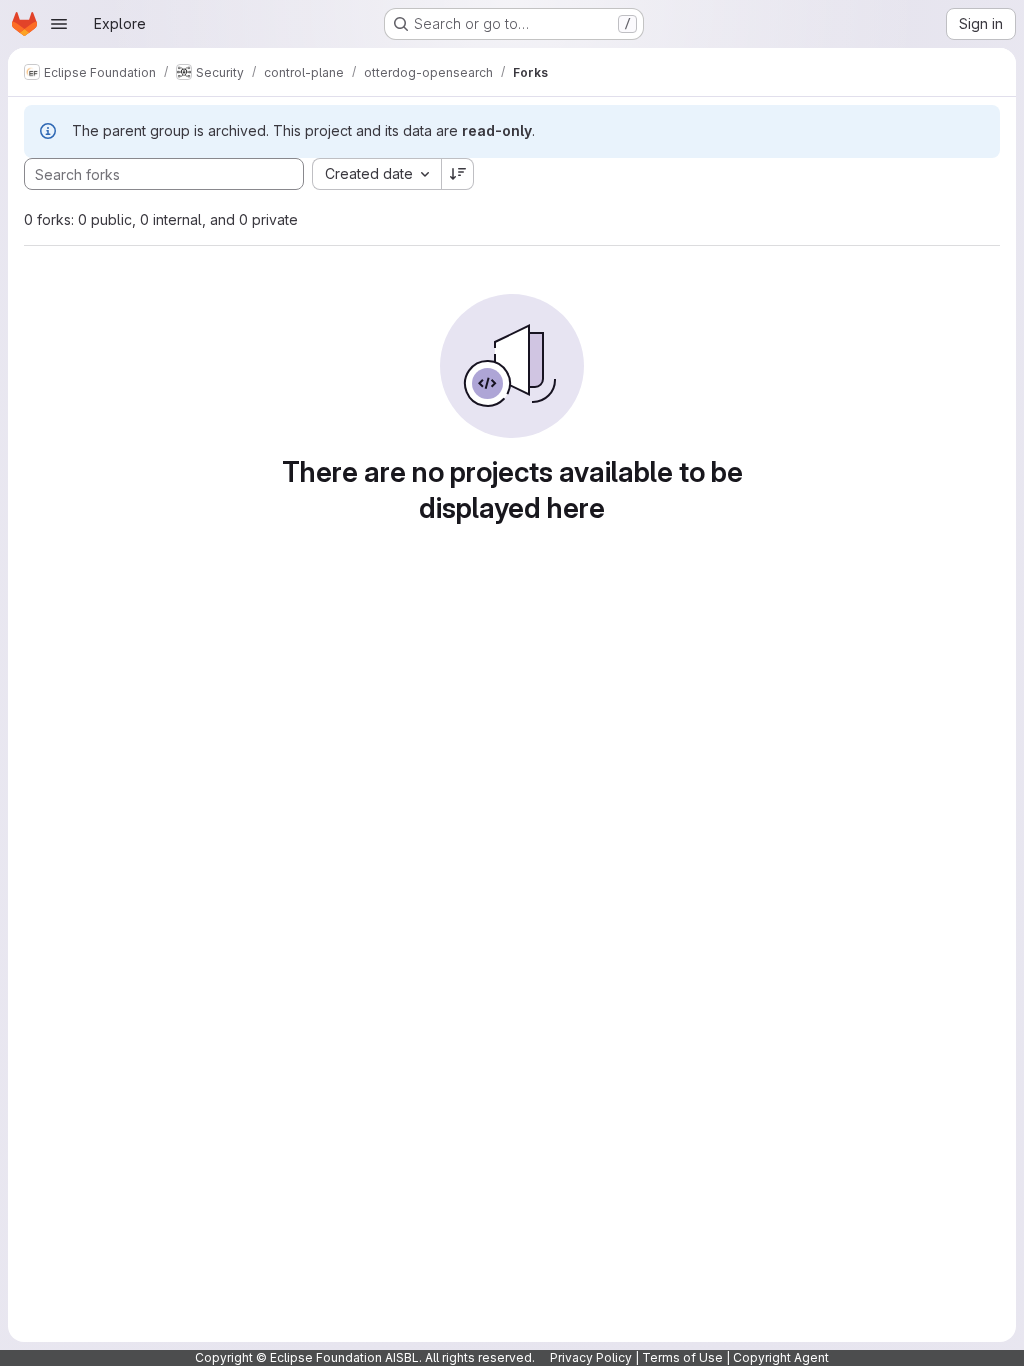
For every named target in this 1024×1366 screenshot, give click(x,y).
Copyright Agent (781, 1357)
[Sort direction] (458, 174)
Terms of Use (682, 1357)
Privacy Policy (591, 1357)
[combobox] (376, 174)
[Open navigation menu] (59, 24)
